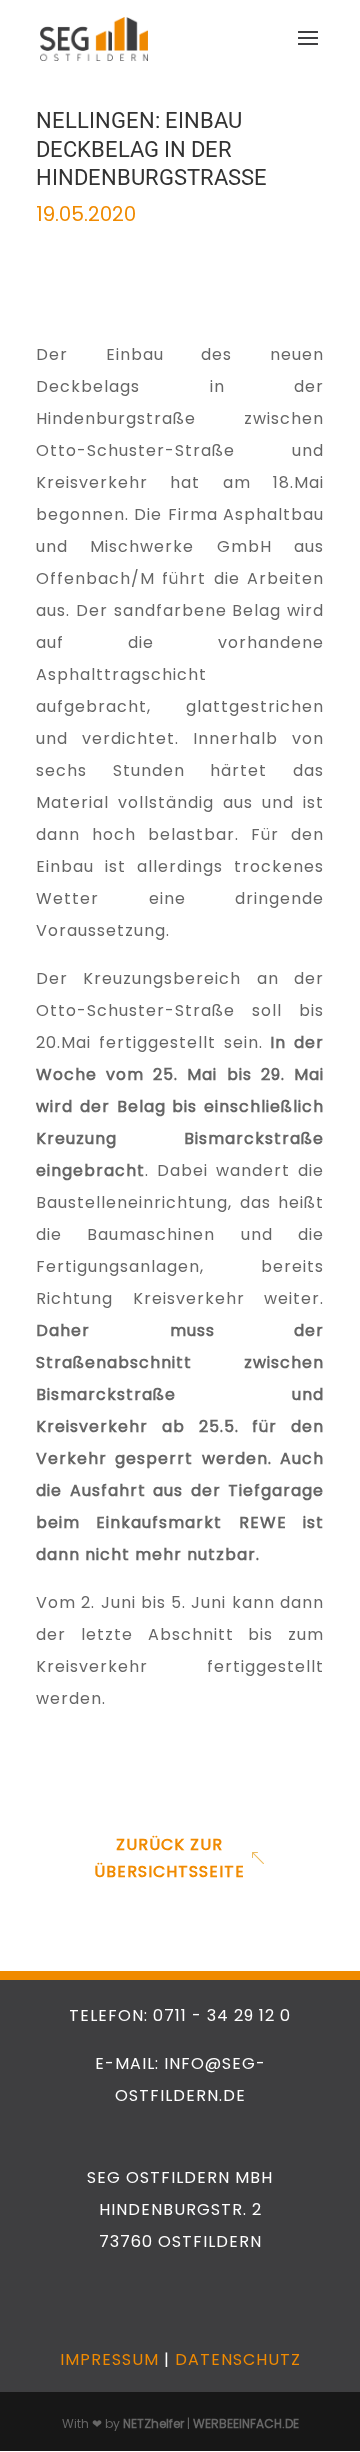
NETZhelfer (153, 2423)
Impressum (109, 2359)
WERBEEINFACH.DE (246, 2423)
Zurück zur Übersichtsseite (169, 1858)
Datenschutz (238, 2359)
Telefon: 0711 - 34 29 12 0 (180, 2015)
